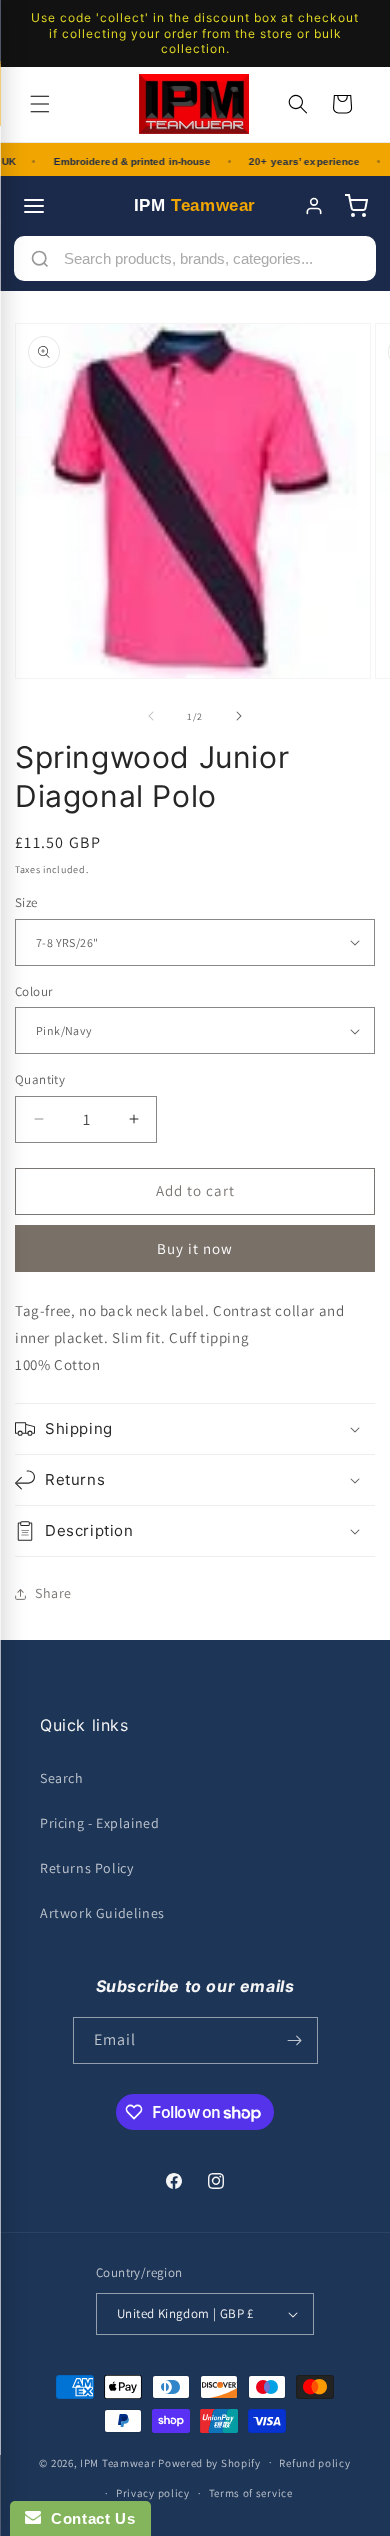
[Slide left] (151, 716)
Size (26, 902)
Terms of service (251, 2493)
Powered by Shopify (209, 2462)
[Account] (314, 206)
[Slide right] (239, 716)
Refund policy (314, 2463)
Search (62, 1778)
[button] (40, 104)
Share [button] (53, 1593)
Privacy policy (153, 2493)
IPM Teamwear (117, 2462)
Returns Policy (86, 1868)
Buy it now (195, 1248)
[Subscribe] (295, 2040)
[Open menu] (34, 206)
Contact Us (88, 2518)
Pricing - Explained (99, 1823)
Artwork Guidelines (102, 1913)
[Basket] (356, 206)
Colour (33, 991)
